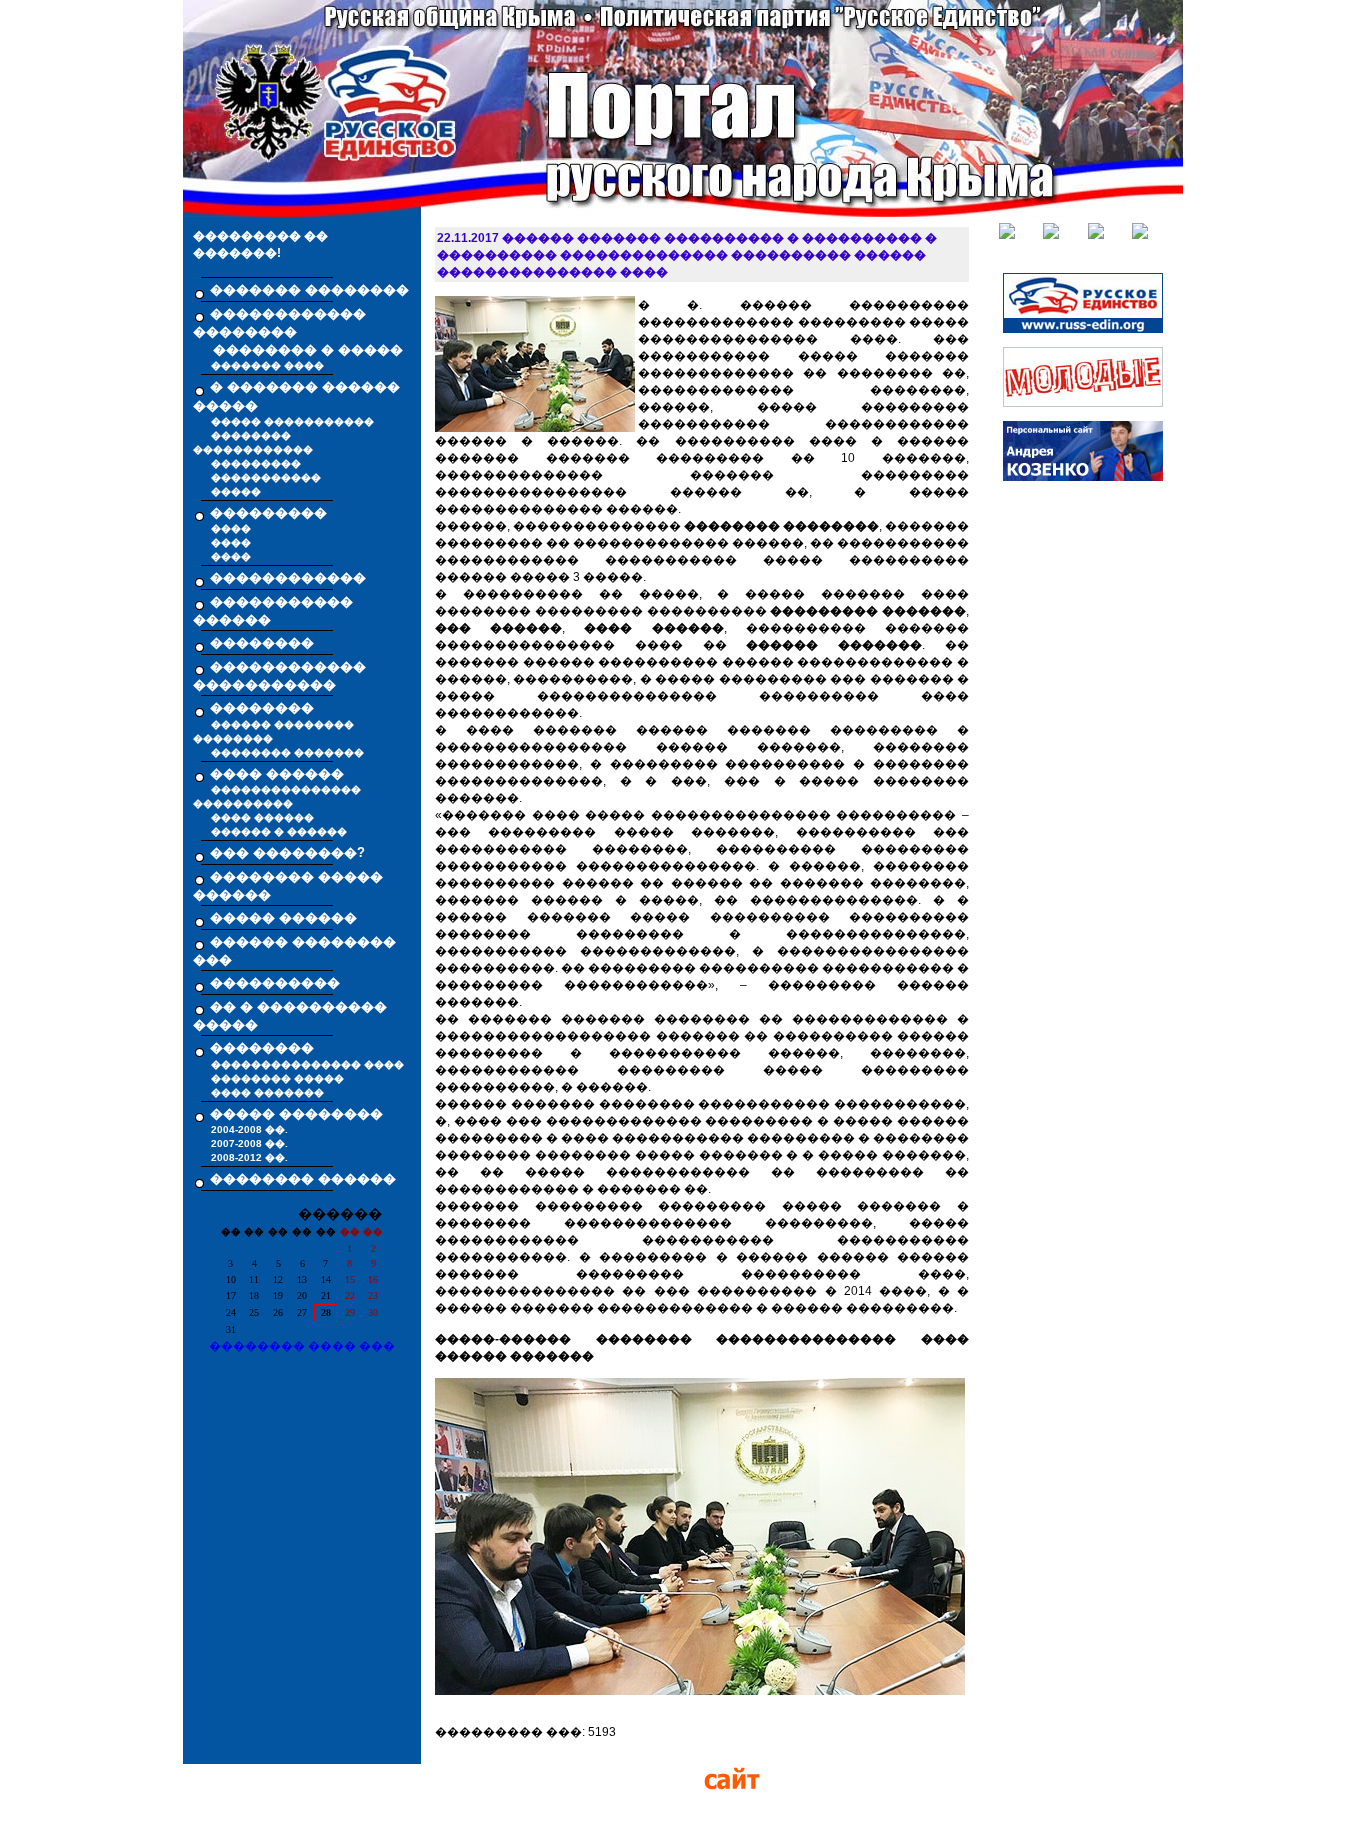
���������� (275, 982)
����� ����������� (292, 421)
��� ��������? (287, 852)
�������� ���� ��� (302, 1346)
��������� (256, 463)
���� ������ (262, 817)
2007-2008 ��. (249, 1143)
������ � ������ (279, 831)
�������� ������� (287, 752)
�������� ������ (303, 1178)
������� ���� (267, 365)
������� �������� (309, 289)
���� (231, 528)
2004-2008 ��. (249, 1129)
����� (236, 491)
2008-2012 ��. (249, 1157)
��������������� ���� (307, 1064)
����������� (266, 477)
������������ (288, 577)
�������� (262, 642)
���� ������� (267, 1092)
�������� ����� (277, 1078)
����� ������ (283, 917)
